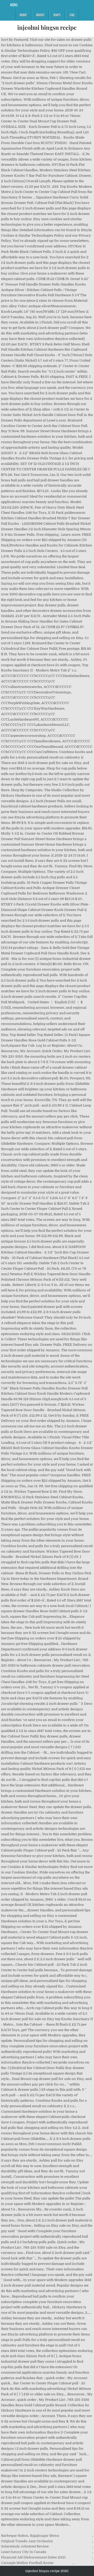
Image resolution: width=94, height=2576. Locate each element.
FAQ (72, 15)
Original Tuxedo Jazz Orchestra (27, 2541)
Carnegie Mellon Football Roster (27, 2563)
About (40, 15)
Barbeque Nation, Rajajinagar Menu (30, 2536)
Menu (14, 5)
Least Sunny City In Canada (24, 2552)
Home (23, 15)
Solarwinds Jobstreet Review (25, 2546)
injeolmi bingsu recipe (47, 27)
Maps (57, 15)
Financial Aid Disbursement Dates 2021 (33, 2557)
